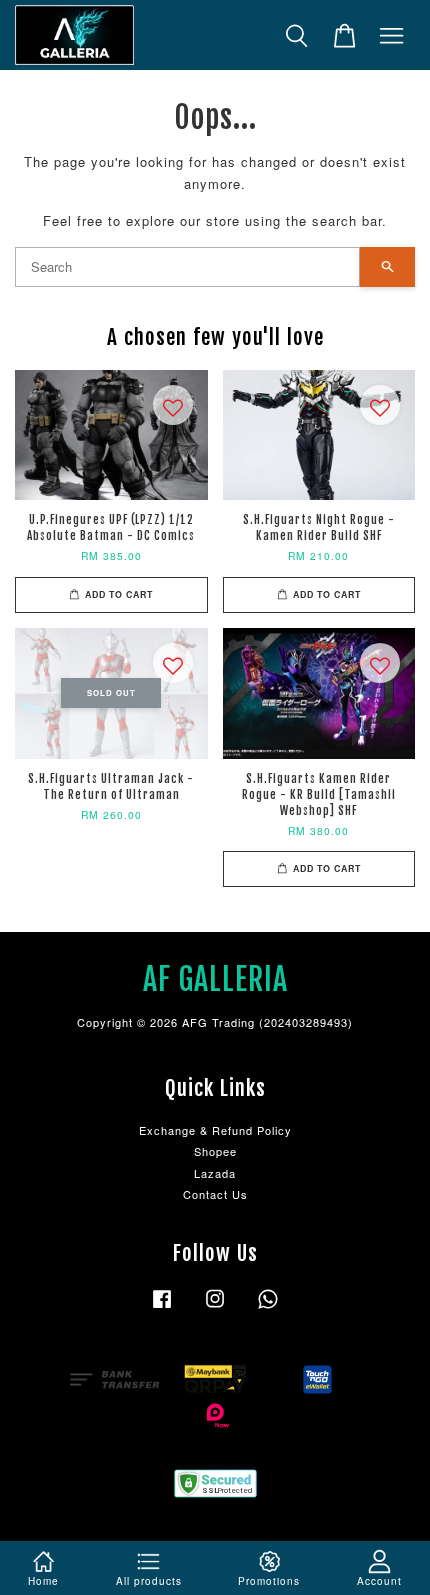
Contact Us (215, 1194)
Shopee (215, 1151)
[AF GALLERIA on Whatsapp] (268, 1308)
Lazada (215, 1173)
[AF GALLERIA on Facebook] (162, 1308)
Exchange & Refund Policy (215, 1130)
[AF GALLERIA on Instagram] (215, 1308)
